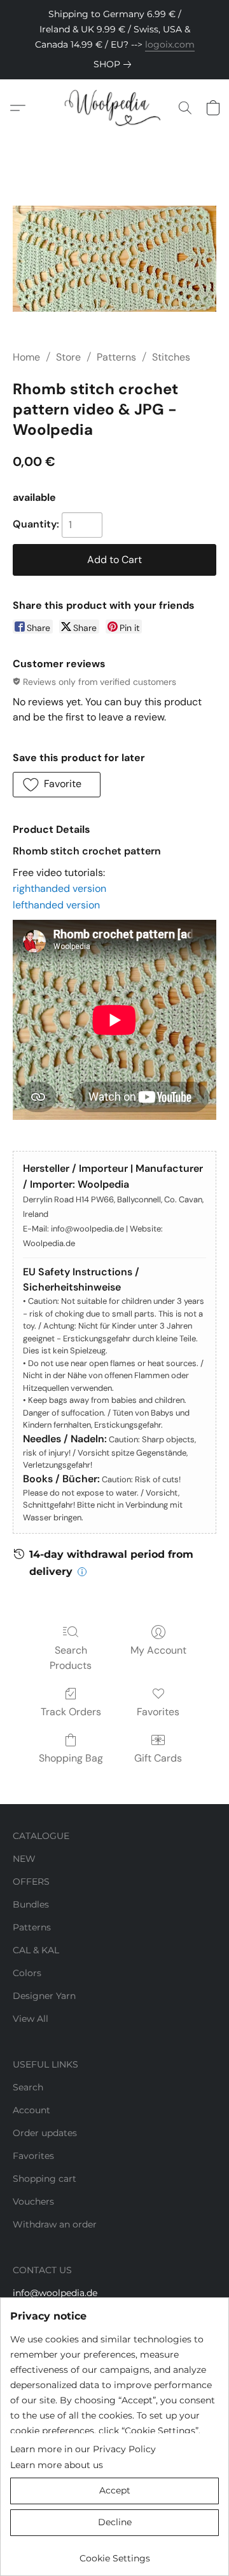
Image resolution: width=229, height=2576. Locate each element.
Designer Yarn (44, 1996)
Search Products (71, 1658)
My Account (158, 1650)
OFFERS (31, 1882)
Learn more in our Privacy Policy (83, 2449)
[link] (115, 64)
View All (31, 2019)
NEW (24, 1859)
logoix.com (170, 44)
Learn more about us (57, 2465)
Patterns (116, 357)
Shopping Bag (71, 1758)
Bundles (31, 1904)
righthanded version (59, 888)
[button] (114, 108)
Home (26, 357)
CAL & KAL (36, 1950)
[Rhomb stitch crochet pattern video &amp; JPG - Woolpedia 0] (114, 259)
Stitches (171, 357)
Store (68, 357)
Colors (27, 1973)
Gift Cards (158, 1758)
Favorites (158, 1712)
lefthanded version (56, 905)
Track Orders (71, 1712)
